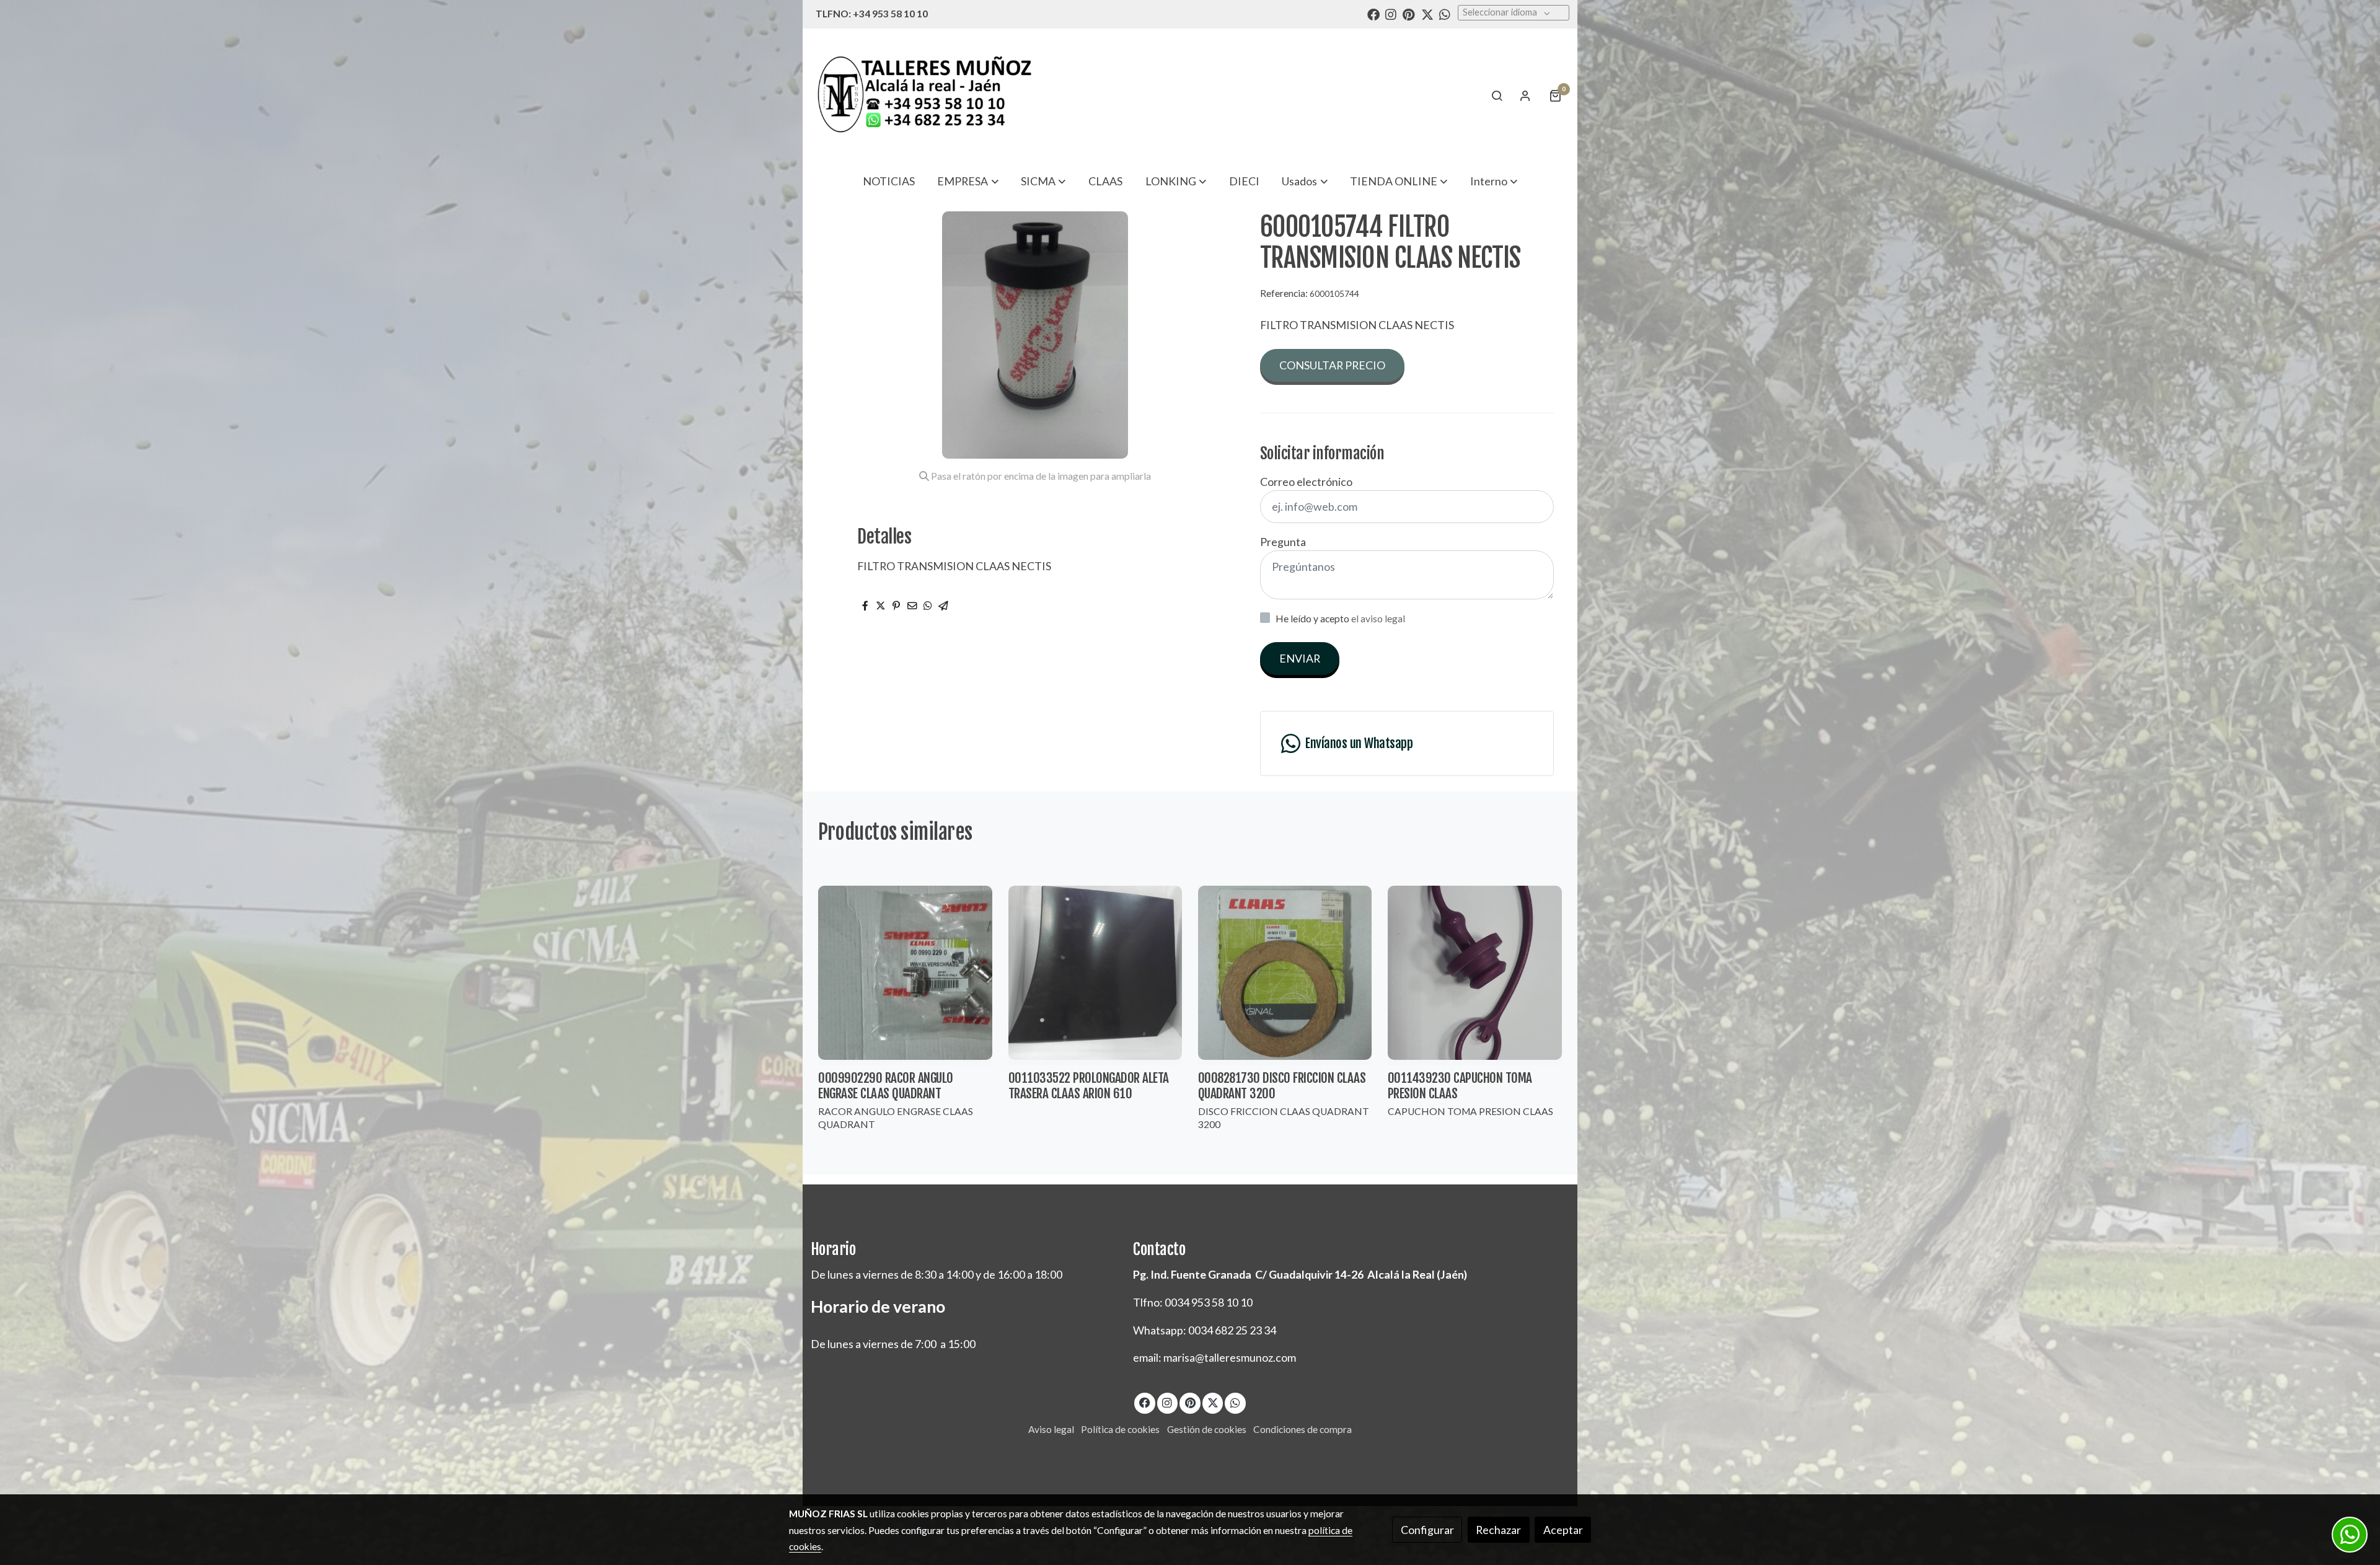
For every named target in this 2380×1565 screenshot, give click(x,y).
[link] (924, 95)
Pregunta (1283, 542)
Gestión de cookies (1207, 1429)
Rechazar (1498, 1530)
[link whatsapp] (1445, 14)
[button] (968, 181)
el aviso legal (1378, 619)
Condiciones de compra (1302, 1429)
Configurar (1427, 1530)
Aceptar (1563, 1530)
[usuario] (1525, 95)
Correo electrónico (1306, 482)
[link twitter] (1427, 14)
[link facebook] (1373, 14)
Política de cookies (1120, 1429)
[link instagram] (1391, 14)
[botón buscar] (1497, 95)
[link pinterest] (1409, 14)
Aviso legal (1051, 1429)
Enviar (1300, 658)
